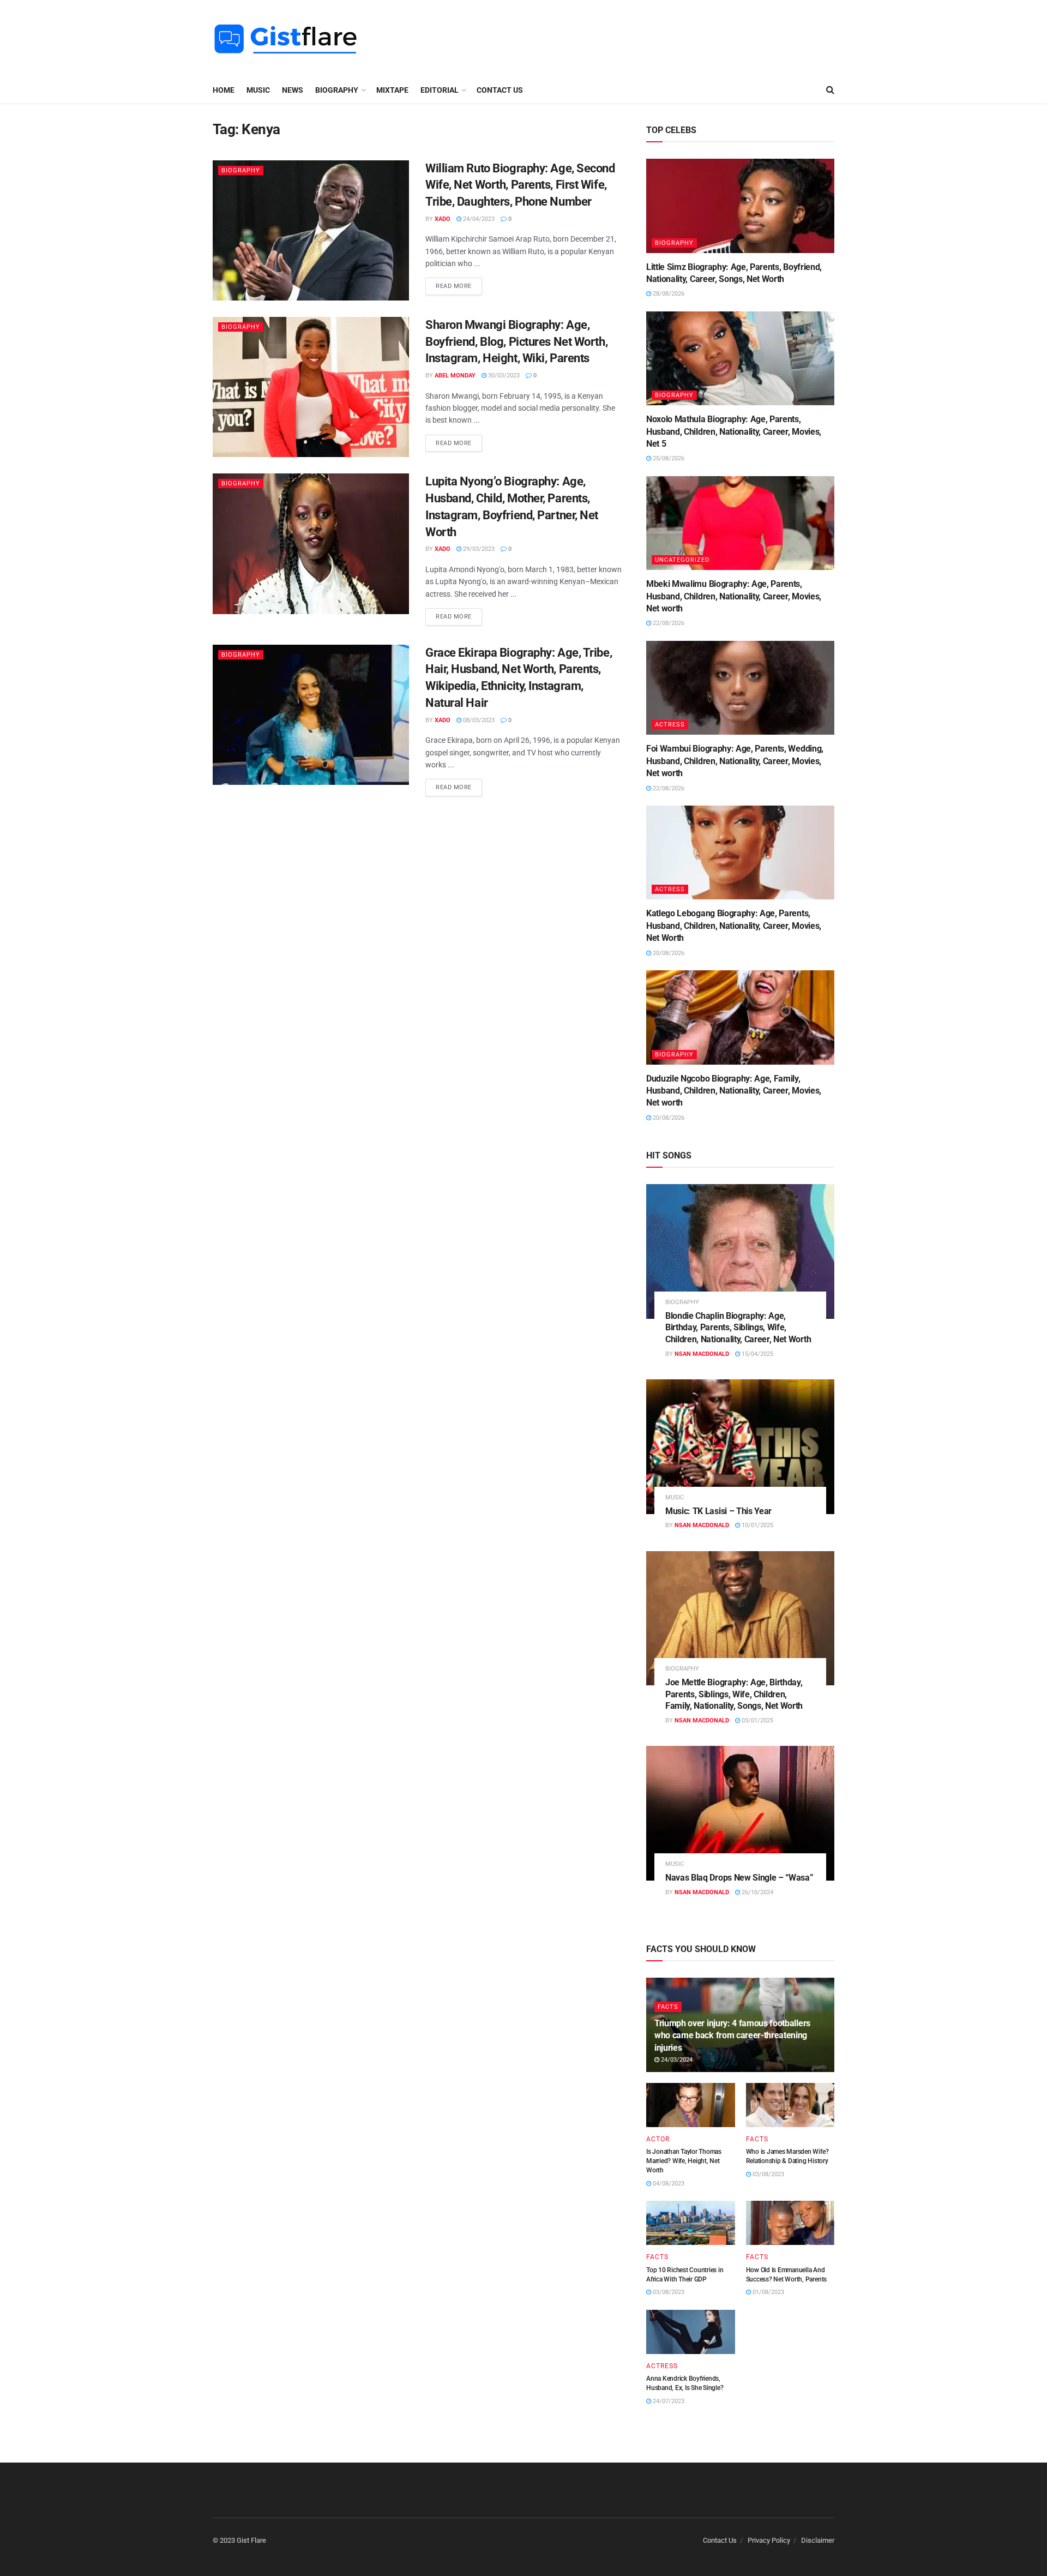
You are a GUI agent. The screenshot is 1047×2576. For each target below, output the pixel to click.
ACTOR (658, 2139)
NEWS (293, 90)
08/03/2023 (478, 720)
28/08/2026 (668, 294)
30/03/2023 (503, 376)
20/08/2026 (668, 953)
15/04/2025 (757, 1354)
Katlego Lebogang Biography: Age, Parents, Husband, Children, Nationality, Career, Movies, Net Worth (734, 926)
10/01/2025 (757, 1525)
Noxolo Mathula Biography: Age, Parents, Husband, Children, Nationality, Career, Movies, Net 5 (734, 431)
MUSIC (258, 90)
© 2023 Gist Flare (239, 2540)
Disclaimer (818, 2540)
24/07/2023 (668, 2401)
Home (224, 90)
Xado (443, 219)
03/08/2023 (768, 2174)
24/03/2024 (676, 2060)
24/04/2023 (478, 219)
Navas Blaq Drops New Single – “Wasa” (739, 1878)
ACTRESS (670, 725)
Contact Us (500, 90)
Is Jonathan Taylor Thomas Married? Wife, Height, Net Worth (684, 2161)
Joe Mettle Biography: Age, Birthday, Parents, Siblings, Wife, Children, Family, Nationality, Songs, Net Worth (734, 1694)
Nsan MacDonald (702, 1354)
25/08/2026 (668, 458)
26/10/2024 (757, 1892)
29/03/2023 (478, 549)
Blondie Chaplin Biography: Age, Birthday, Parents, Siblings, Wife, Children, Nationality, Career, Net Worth (738, 1328)
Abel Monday (455, 376)
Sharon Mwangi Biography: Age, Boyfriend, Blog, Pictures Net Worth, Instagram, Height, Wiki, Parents (516, 342)
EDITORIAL (440, 90)
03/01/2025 (757, 1721)
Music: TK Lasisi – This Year (718, 1511)
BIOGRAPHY (337, 90)
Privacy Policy (769, 2540)
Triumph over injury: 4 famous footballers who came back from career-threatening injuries (732, 2035)
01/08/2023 (768, 2292)
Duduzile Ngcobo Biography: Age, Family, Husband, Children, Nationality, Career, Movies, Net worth (734, 1091)
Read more (454, 286)
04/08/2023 (668, 2184)
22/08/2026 (668, 623)
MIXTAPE (392, 90)
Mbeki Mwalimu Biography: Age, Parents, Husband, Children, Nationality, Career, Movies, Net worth (734, 596)
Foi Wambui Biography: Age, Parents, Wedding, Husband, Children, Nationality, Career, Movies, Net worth (735, 761)
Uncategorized (682, 560)
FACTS (668, 2007)
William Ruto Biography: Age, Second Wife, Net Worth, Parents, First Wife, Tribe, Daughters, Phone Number (520, 185)
